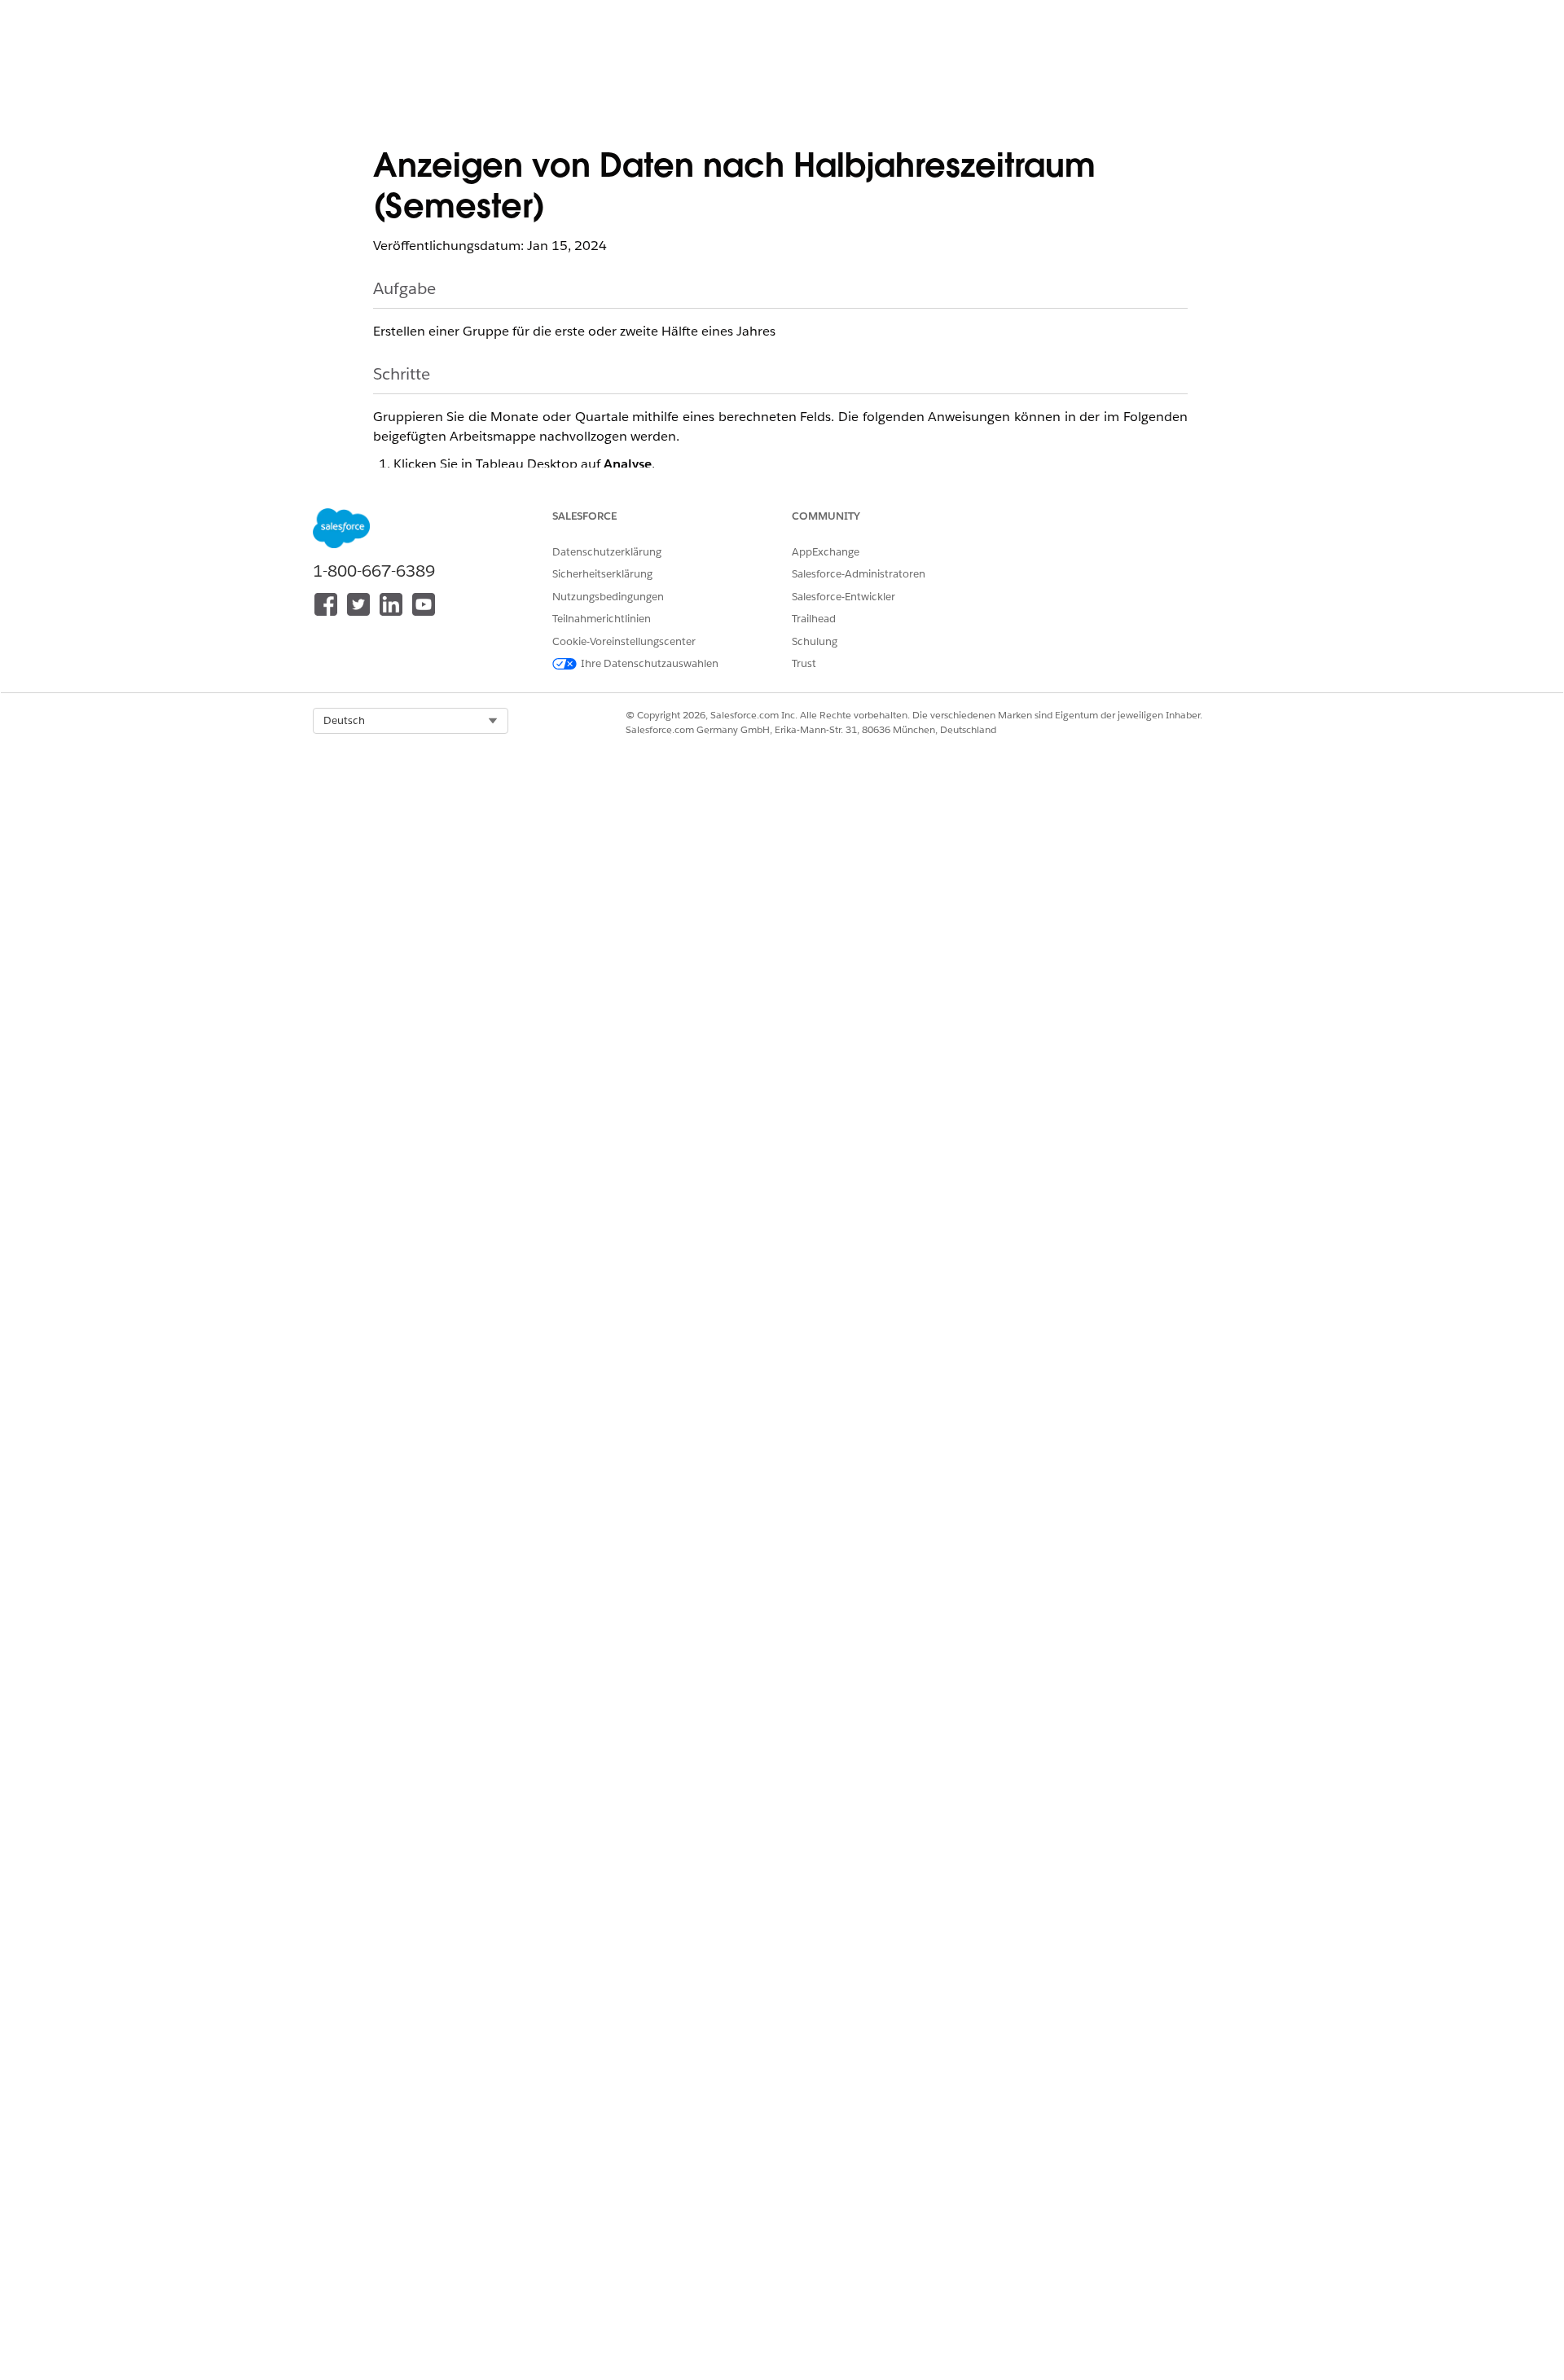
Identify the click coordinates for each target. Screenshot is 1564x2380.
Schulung (815, 641)
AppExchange (826, 552)
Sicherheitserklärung (602, 574)
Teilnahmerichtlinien (602, 619)
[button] (411, 721)
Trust (804, 663)
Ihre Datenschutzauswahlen (650, 663)
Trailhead (814, 619)
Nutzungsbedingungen (608, 597)
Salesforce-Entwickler (844, 597)
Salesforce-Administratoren (859, 574)
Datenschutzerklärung (607, 552)
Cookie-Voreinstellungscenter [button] (624, 641)
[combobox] (411, 721)
